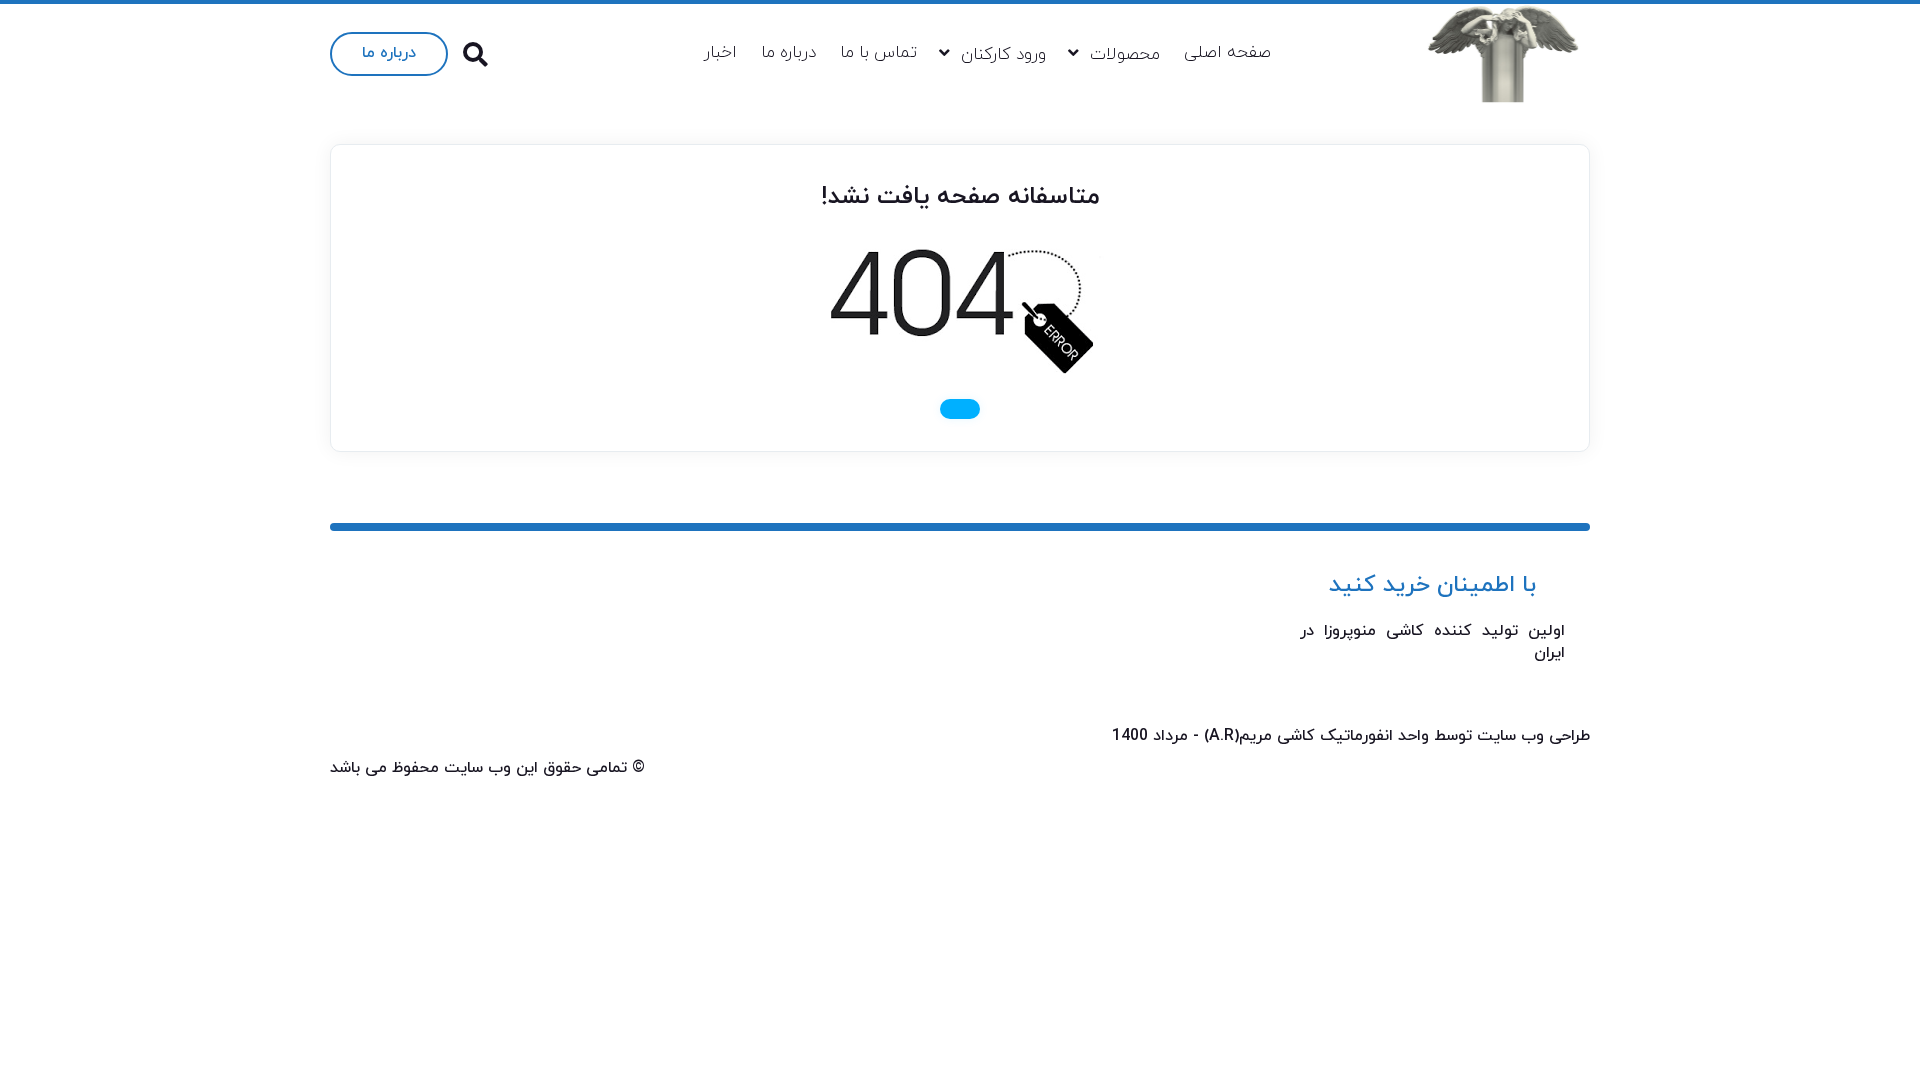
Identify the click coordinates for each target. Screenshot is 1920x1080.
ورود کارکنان (1003, 55)
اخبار (720, 53)
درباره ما (788, 53)
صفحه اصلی (1227, 53)
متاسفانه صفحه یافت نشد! (960, 197)
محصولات (1125, 55)
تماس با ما (878, 53)
